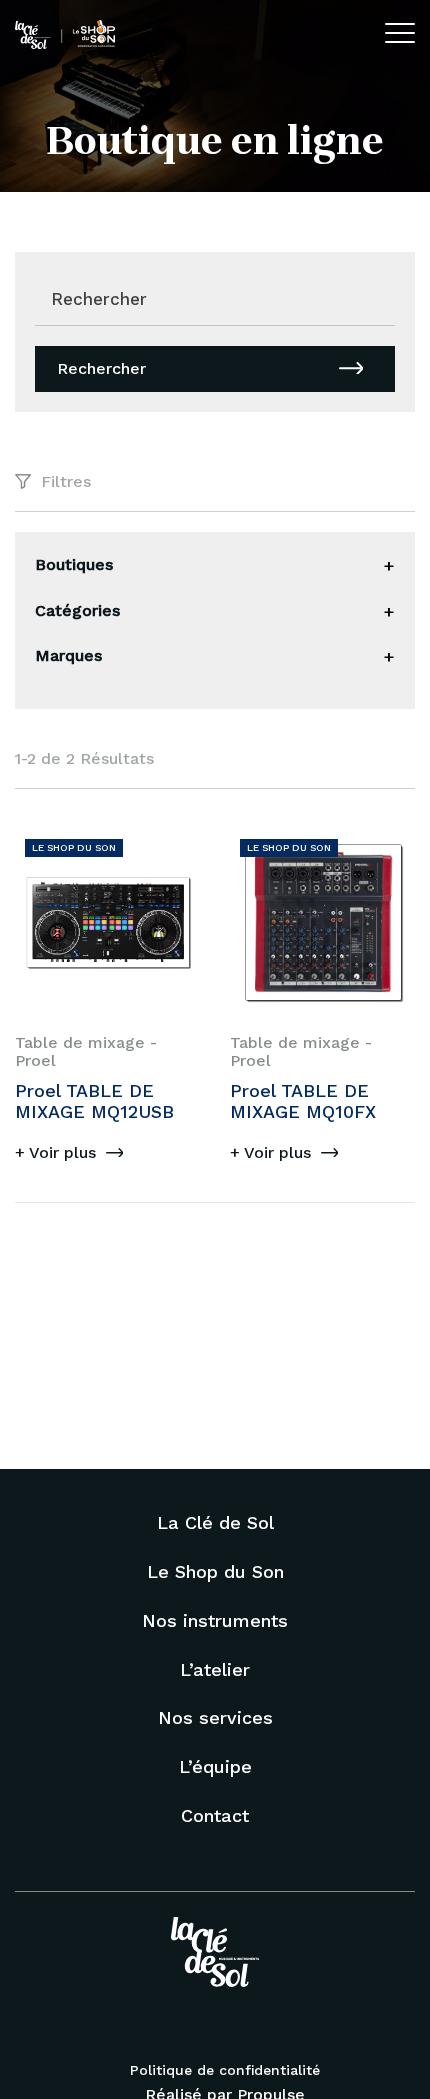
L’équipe (215, 1766)
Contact (215, 1815)
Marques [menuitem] (68, 655)
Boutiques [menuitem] (74, 564)
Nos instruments (215, 1620)
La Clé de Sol (215, 1522)
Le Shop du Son (215, 1571)
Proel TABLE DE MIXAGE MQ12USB (94, 1101)
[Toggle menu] (389, 566)
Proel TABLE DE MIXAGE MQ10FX (303, 1101)
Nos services (215, 1717)
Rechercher (101, 368)
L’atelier (215, 1669)
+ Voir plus (55, 1152)
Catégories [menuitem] (77, 610)
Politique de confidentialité (225, 2070)
